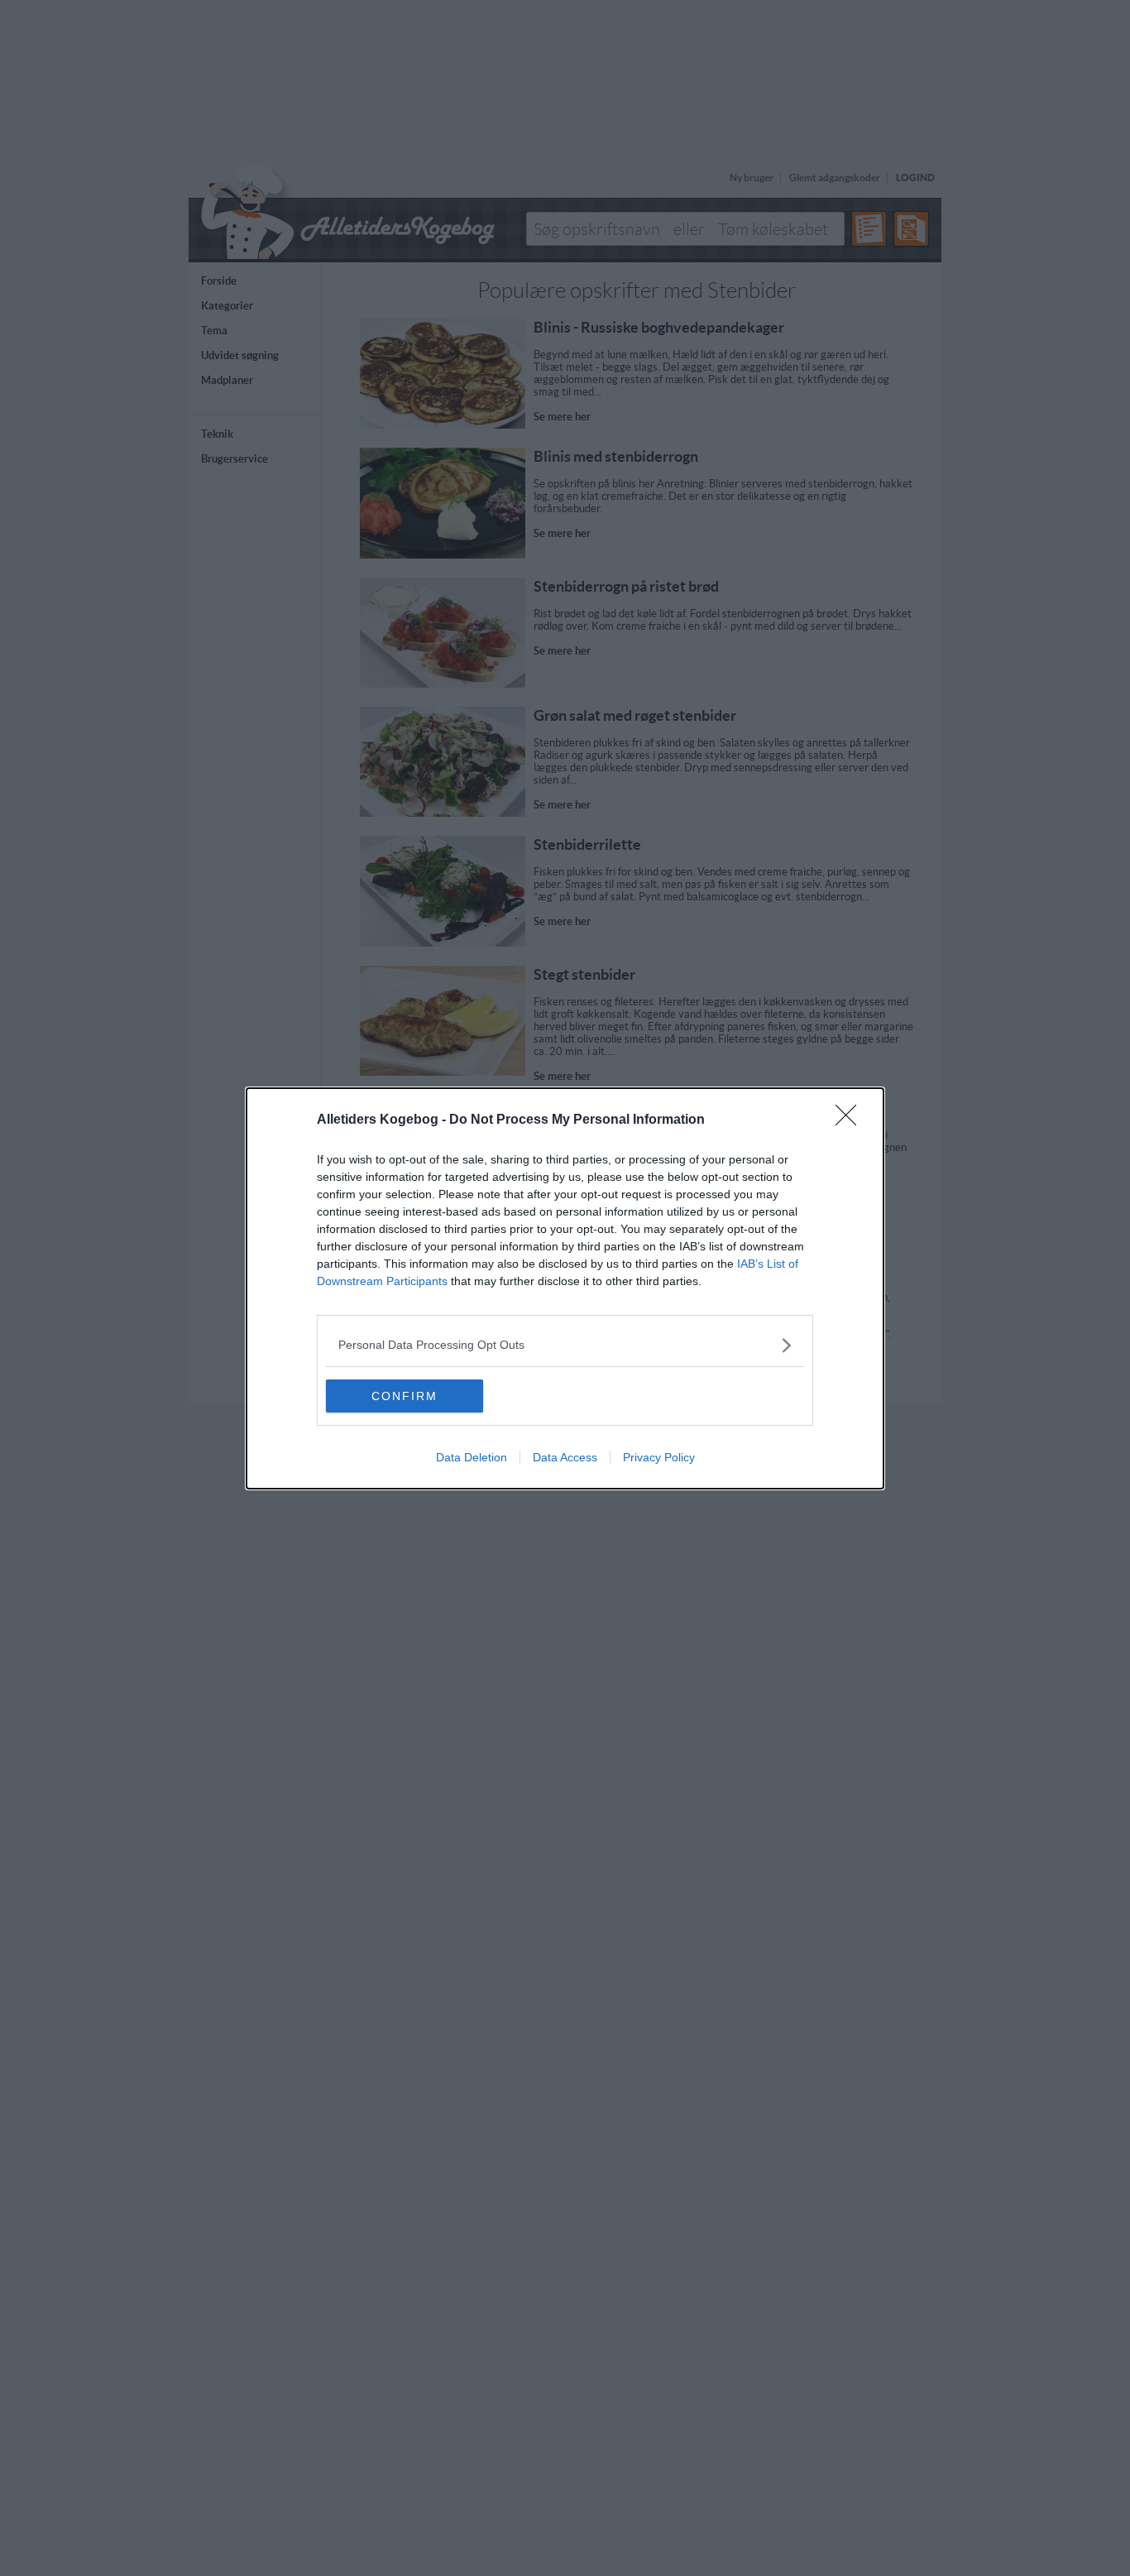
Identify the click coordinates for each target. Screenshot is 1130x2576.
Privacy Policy (659, 1457)
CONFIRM (405, 1396)
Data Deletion (472, 1457)
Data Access (565, 1457)
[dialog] (565, 1288)
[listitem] (565, 1345)
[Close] (851, 1120)
